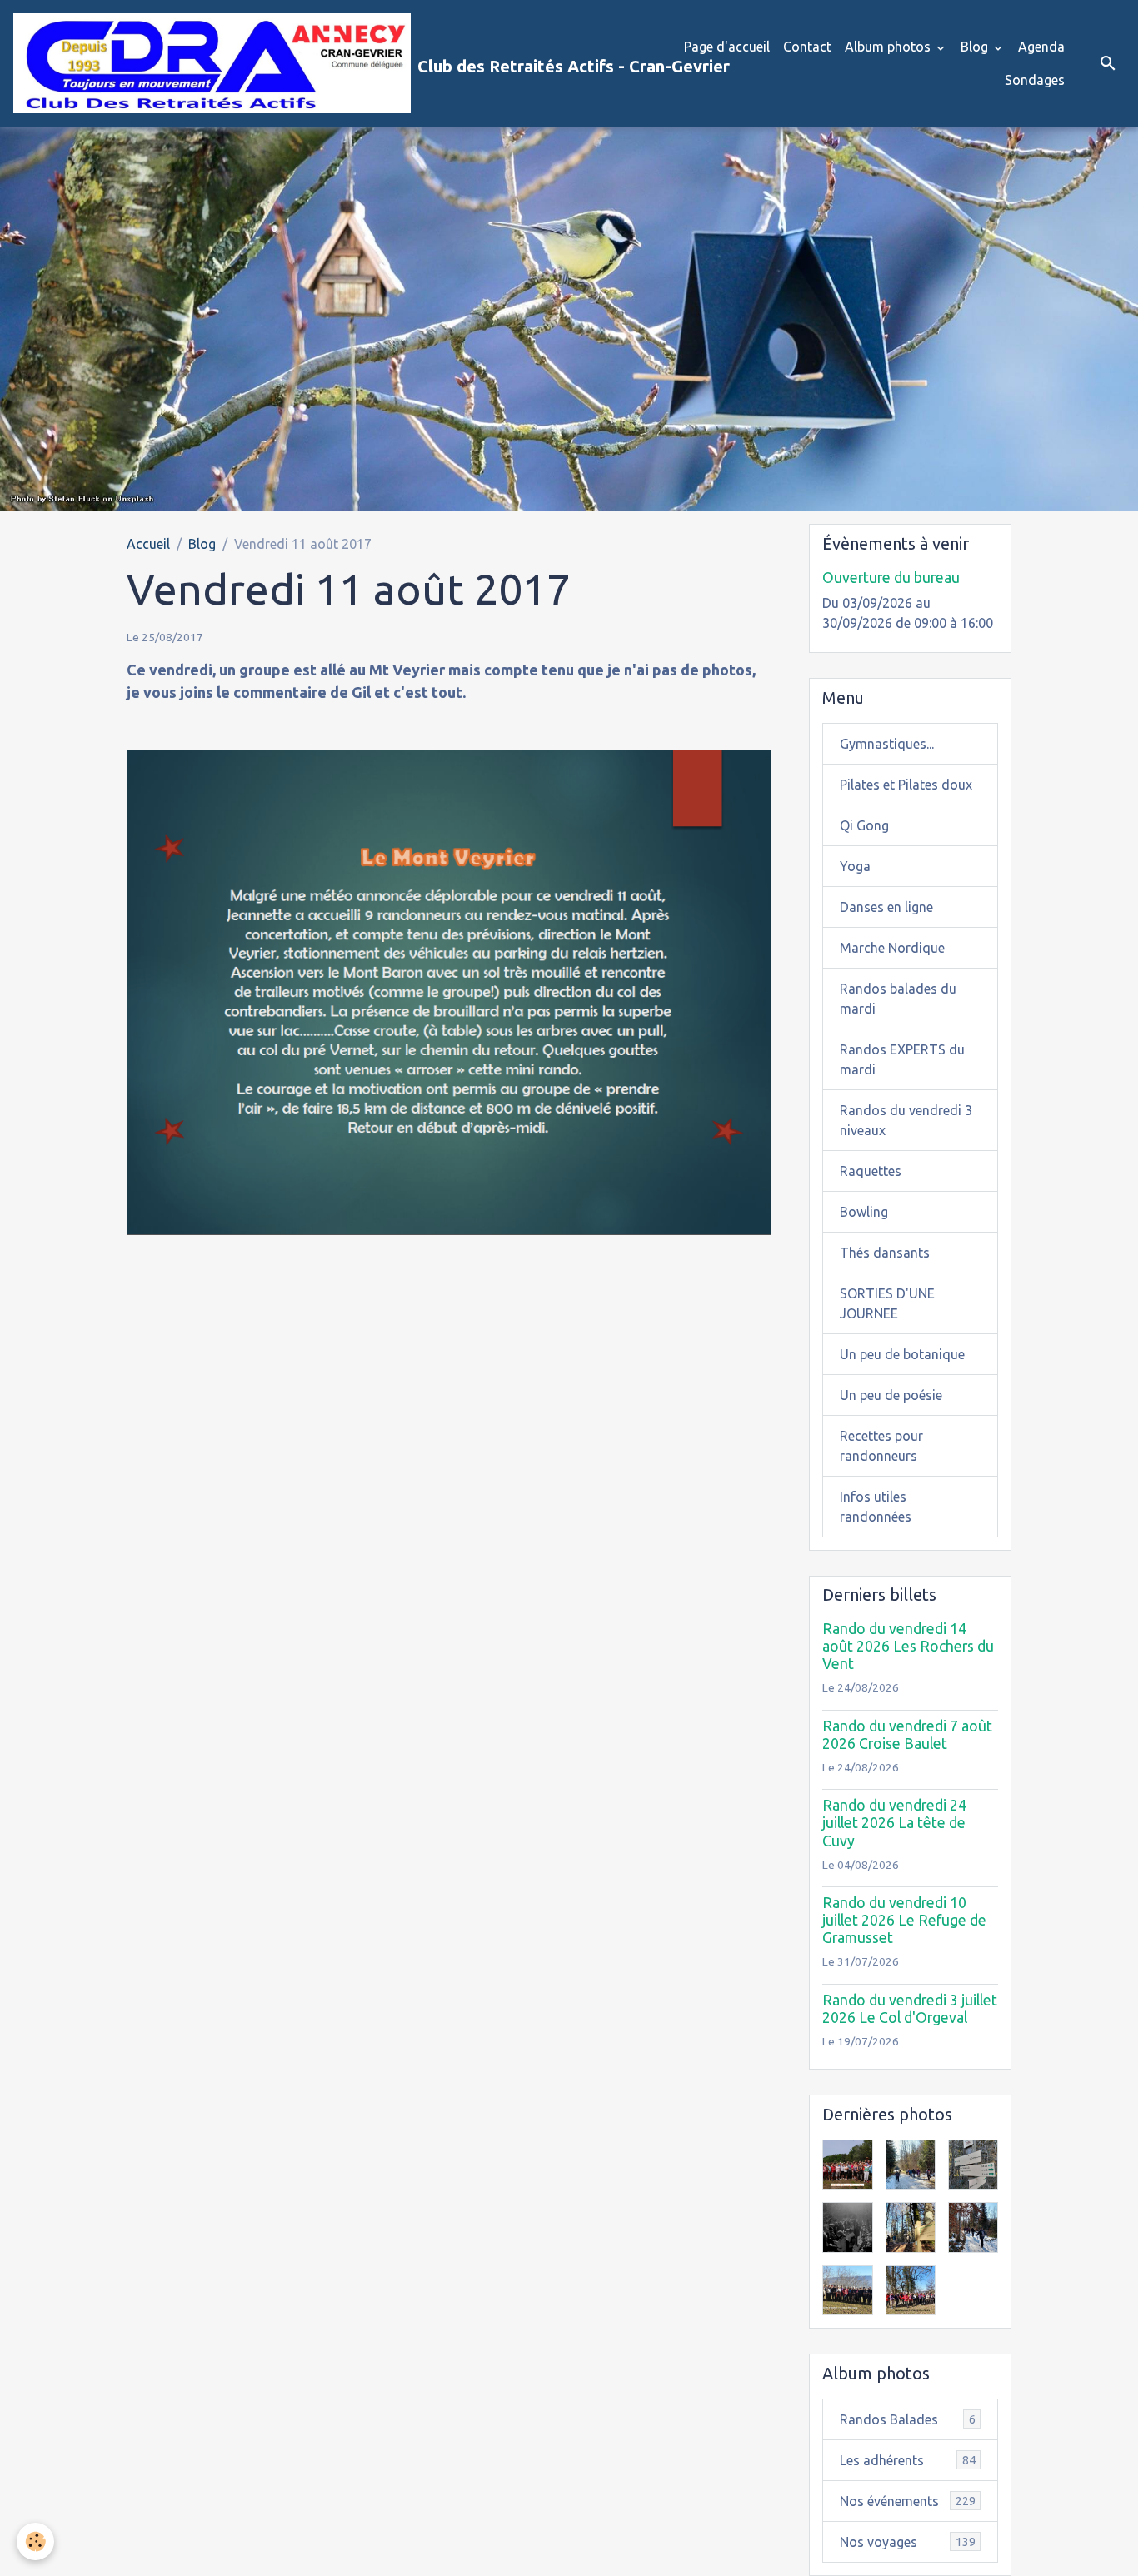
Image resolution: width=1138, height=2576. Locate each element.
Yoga (855, 866)
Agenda (1041, 47)
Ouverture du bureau (891, 578)
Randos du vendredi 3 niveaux (906, 1120)
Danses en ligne (886, 907)
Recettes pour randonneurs (881, 1446)
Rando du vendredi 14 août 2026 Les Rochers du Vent (908, 1646)
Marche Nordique (892, 948)
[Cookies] (35, 2541)
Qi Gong (864, 825)
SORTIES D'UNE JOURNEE (887, 1303)
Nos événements (908, 2501)
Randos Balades (908, 2419)
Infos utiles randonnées (876, 1507)
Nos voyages (908, 2542)
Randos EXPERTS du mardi (902, 1059)
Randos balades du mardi (898, 999)
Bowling (864, 1212)
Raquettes (871, 1171)
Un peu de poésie (891, 1395)
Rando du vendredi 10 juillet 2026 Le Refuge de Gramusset (904, 1920)
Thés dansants (885, 1253)
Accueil (148, 544)
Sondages (1035, 80)
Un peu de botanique (902, 1354)
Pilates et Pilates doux (906, 785)
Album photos (889, 47)
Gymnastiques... (887, 744)
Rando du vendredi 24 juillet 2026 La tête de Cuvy (894, 1823)
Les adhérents (908, 2460)
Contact (807, 47)
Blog (976, 47)
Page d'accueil (727, 47)
